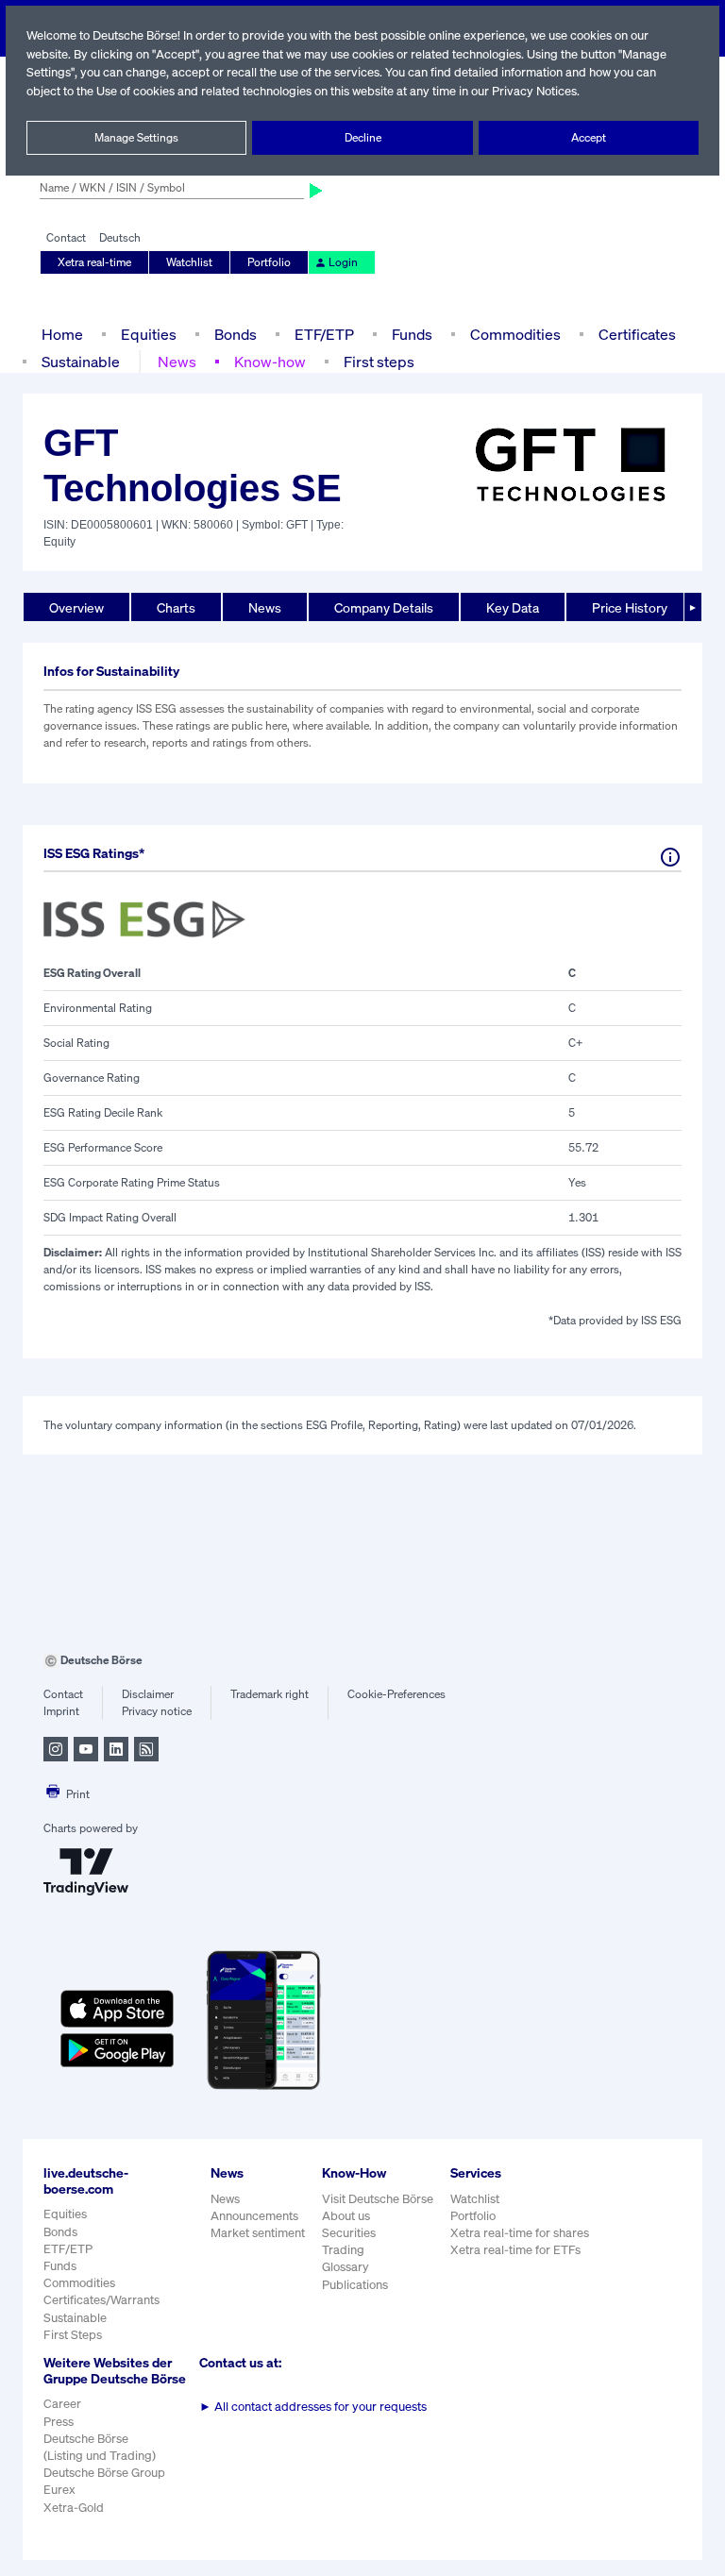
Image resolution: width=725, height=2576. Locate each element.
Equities (149, 334)
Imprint (61, 1711)
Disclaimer (148, 1694)
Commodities (515, 334)
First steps (379, 362)
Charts (176, 607)
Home (62, 334)
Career (62, 2404)
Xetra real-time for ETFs (515, 2250)
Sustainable (81, 362)
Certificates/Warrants (101, 2300)
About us (346, 2216)
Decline (363, 137)
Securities (349, 2233)
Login (343, 262)
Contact (66, 237)
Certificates (637, 334)
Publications (355, 2285)
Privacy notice (157, 1711)
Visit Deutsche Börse (378, 2199)
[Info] (670, 857)
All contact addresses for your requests (313, 2407)
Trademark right (270, 1694)
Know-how (270, 362)
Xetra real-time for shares (520, 2233)
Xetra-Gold (74, 2508)
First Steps (73, 2335)
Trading (343, 2250)
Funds (412, 334)
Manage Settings (136, 137)
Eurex (59, 2490)
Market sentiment (258, 2233)
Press (59, 2422)
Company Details (384, 607)
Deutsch (120, 237)
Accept (589, 137)
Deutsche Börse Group (104, 2473)
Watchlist (189, 262)
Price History (630, 607)
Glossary (346, 2267)
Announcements (254, 2216)
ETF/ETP (324, 334)
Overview (76, 607)
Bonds (236, 334)
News (177, 362)
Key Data (513, 607)
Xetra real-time (94, 262)
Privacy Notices (534, 91)
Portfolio (269, 262)
